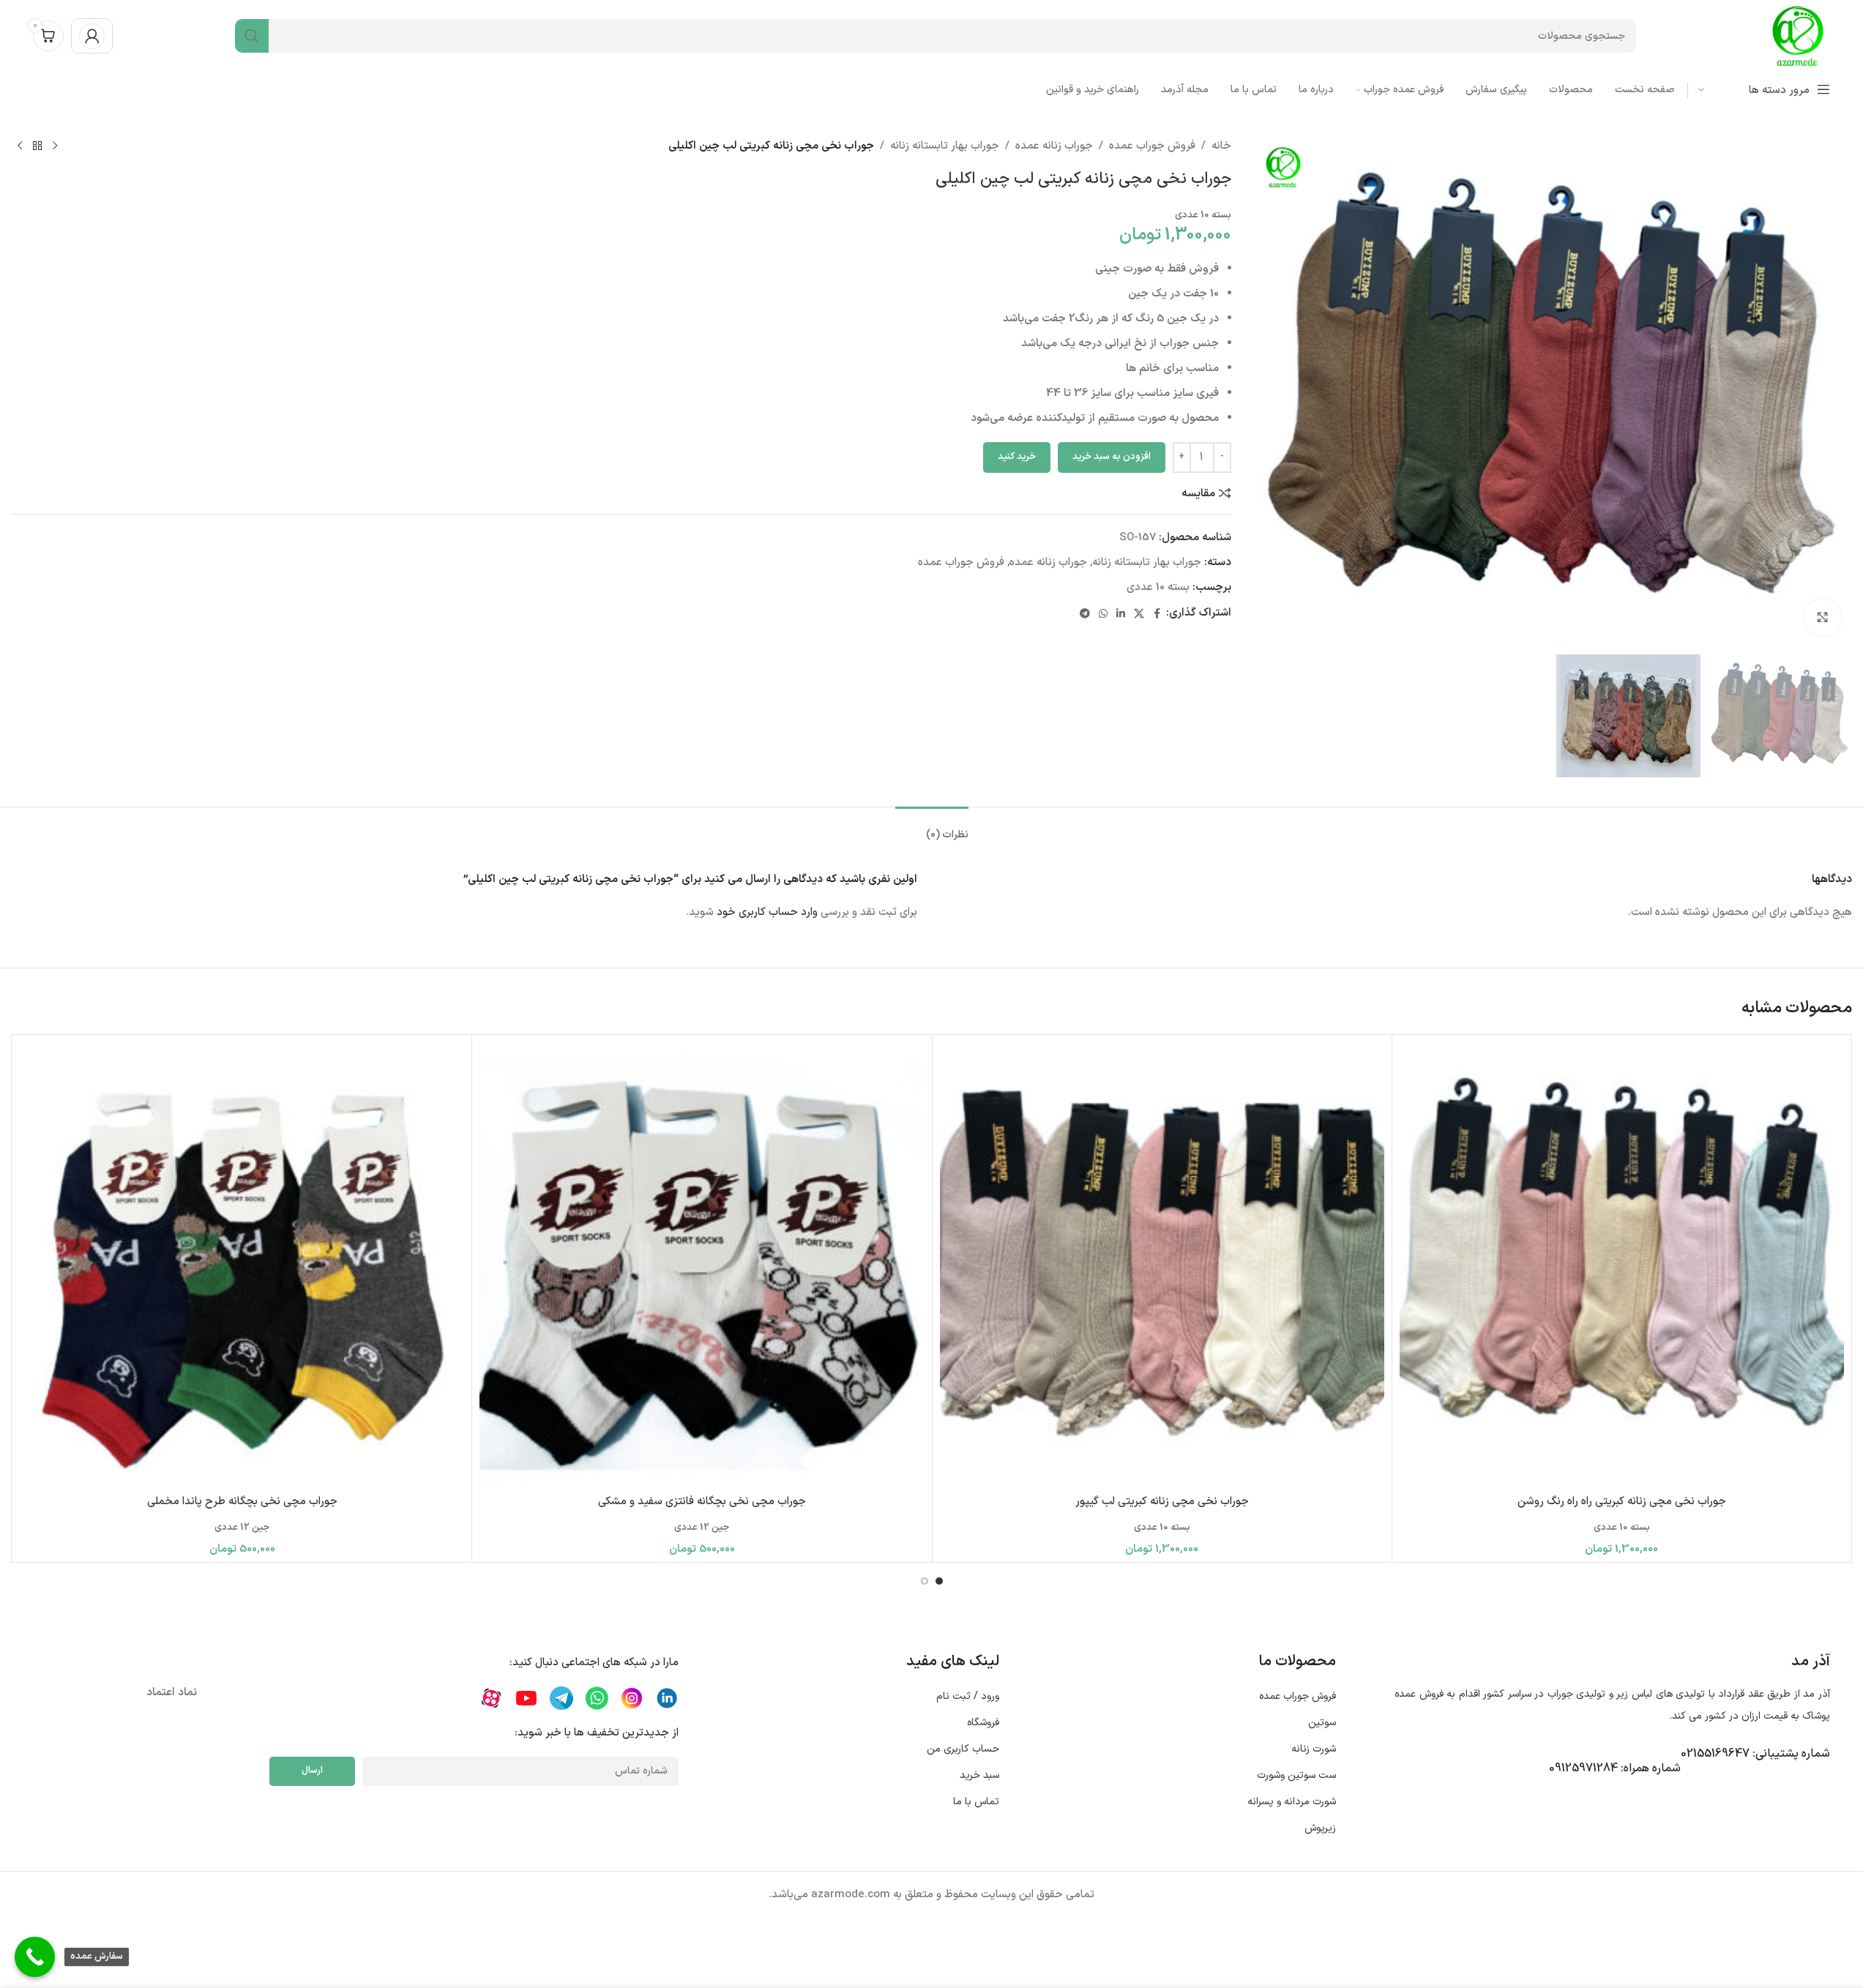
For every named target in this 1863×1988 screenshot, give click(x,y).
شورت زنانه (1314, 1749)
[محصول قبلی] (55, 146)
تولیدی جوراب (1577, 1694)
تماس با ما (976, 1802)
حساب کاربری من (963, 1749)
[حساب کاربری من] (92, 36)
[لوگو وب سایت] (1798, 35)
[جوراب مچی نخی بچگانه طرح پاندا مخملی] (242, 1264)
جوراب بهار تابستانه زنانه (945, 146)
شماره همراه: (1615, 1768)
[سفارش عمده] (35, 1957)
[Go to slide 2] (925, 1581)
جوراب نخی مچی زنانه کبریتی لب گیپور (1162, 1502)
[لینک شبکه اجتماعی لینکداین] (1121, 613)
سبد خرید (979, 1775)
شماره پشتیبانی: (1755, 1754)
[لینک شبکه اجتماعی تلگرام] (1085, 613)
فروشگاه (983, 1723)
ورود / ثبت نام (967, 1696)
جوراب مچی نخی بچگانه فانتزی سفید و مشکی (702, 1502)
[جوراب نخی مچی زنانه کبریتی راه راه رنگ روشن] (1622, 1264)
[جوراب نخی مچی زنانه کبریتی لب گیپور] (1162, 1264)
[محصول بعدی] (20, 146)
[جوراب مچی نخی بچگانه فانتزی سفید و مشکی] (702, 1264)
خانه (1221, 146)
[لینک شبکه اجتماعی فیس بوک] (1157, 613)
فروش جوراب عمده (1152, 146)
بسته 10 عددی (1158, 587)
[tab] (932, 828)
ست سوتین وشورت (1296, 1775)
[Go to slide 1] (939, 1581)
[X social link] (1139, 613)
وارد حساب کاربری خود (767, 912)
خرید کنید (1017, 457)
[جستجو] (252, 36)
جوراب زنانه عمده (1054, 146)
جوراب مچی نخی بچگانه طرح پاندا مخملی (242, 1502)
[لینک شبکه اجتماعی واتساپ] (1103, 613)
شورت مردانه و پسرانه (1292, 1802)
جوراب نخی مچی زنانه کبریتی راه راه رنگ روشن (1622, 1502)
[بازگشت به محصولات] (37, 146)
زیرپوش (1320, 1828)
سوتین (1322, 1723)
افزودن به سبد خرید (1112, 457)
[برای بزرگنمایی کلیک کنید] (1823, 617)
